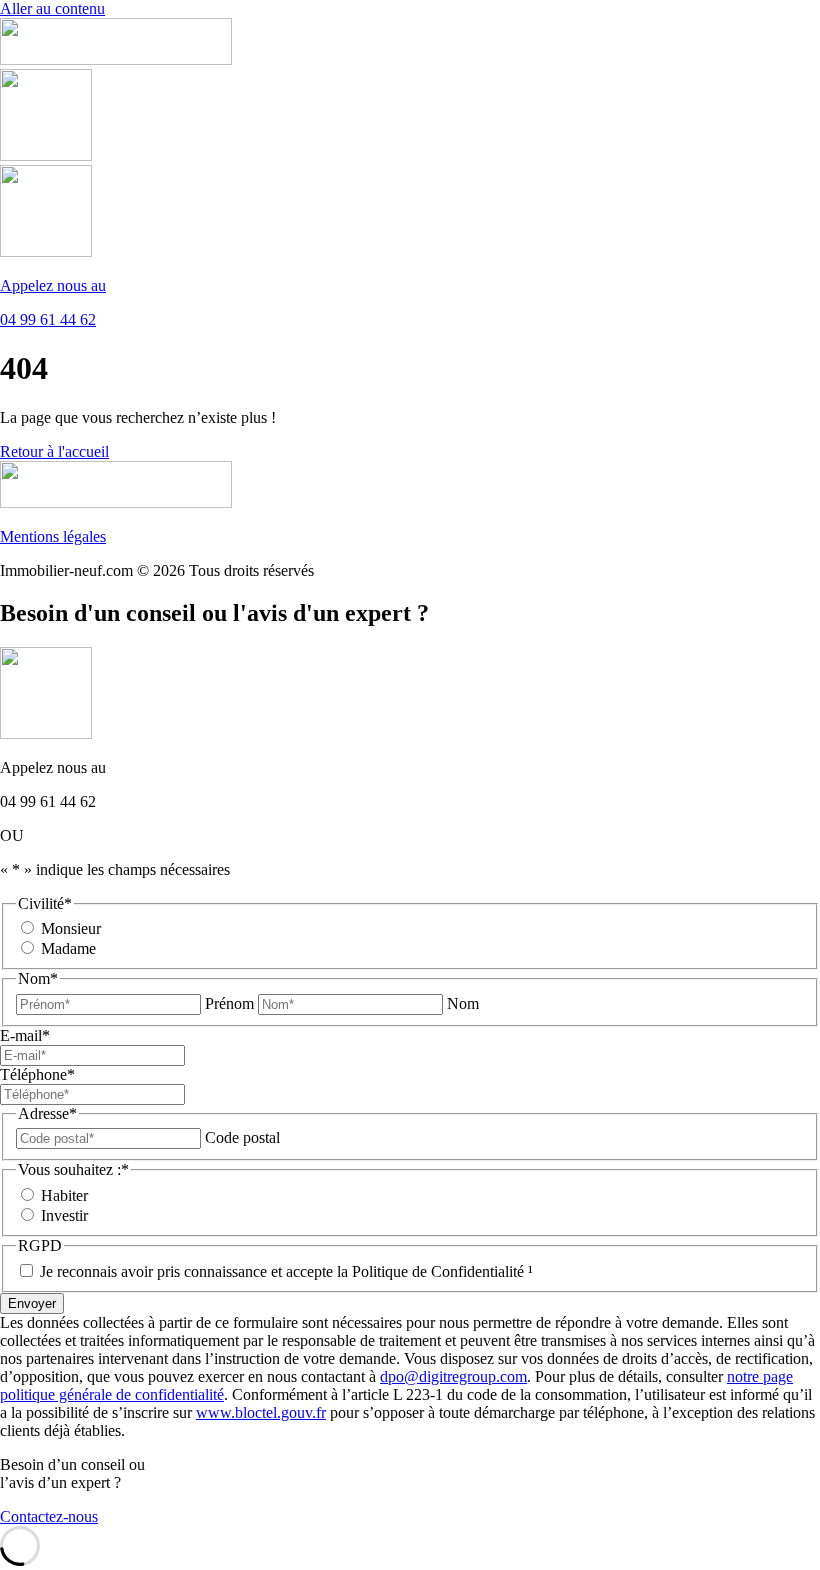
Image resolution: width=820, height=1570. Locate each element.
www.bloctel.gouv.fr (261, 1412)
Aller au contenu (52, 8)
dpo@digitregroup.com (453, 1376)
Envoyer (32, 1303)
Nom (463, 1003)
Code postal (242, 1137)
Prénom (229, 1003)
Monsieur (71, 928)
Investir (64, 1215)
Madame (68, 948)
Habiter (64, 1195)
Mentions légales (53, 536)
